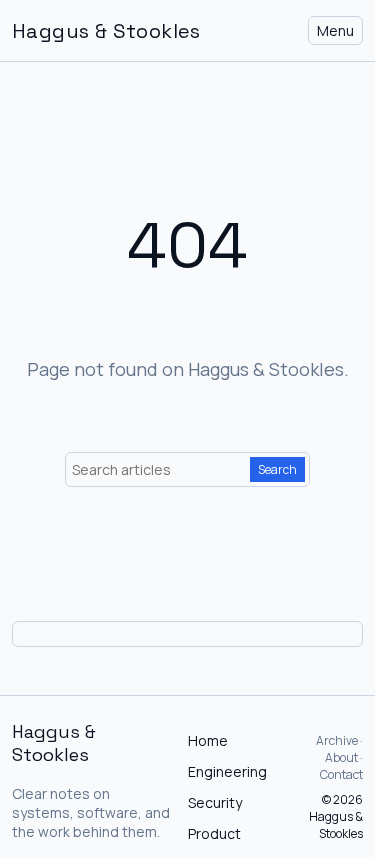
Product (214, 833)
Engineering (227, 771)
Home (208, 740)
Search (277, 469)
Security (215, 802)
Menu (335, 30)
